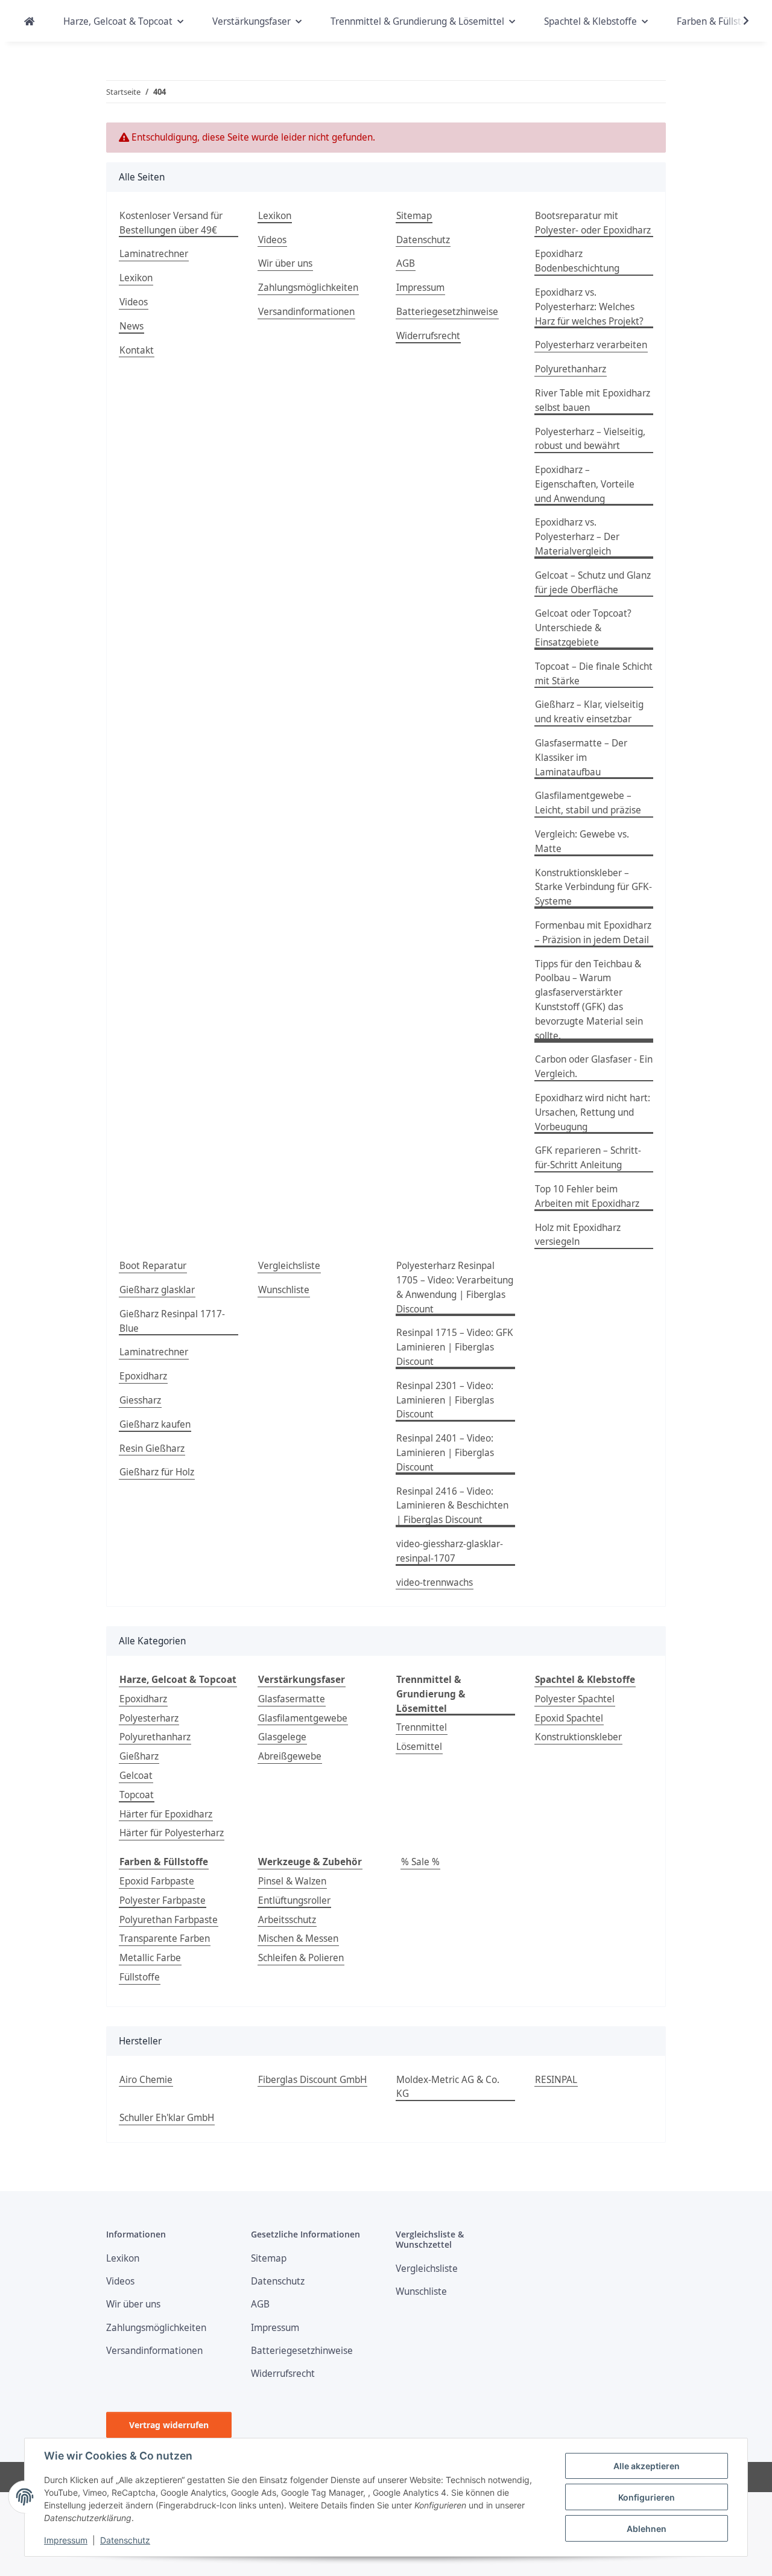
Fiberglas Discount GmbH (312, 2080)
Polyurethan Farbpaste (169, 1920)
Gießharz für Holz (157, 1472)
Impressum (66, 2540)
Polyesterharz (149, 1718)
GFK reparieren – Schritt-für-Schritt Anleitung (588, 1158)
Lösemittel (419, 1747)
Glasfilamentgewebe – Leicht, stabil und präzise (588, 803)
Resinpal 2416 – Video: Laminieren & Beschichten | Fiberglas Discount (452, 1506)
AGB (406, 263)
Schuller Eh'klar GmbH (167, 2118)
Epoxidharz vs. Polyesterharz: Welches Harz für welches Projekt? (589, 307)
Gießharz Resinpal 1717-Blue (172, 1321)
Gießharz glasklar (157, 1290)
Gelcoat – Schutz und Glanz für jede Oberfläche (593, 583)
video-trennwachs (435, 1582)
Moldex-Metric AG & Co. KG (448, 2087)
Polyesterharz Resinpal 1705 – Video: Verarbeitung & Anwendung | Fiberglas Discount (455, 1287)
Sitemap (414, 216)
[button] (738, 21)
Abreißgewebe (290, 1756)
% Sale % (420, 1862)
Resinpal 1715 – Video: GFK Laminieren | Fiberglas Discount (455, 1347)
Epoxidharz (143, 1376)
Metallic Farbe (150, 1958)
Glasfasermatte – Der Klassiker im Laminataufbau (581, 758)
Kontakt (137, 350)
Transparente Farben (165, 1938)
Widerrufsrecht (428, 336)
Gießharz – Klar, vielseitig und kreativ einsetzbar (589, 712)
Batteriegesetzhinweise (447, 312)
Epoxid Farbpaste (157, 1881)
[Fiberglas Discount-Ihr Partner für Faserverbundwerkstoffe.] (29, 22)
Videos (134, 302)
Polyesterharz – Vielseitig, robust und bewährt (590, 439)
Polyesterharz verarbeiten (591, 345)
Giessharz (140, 1400)
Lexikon (136, 278)
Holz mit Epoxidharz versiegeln (578, 1235)
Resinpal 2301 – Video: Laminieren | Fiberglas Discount (445, 1400)
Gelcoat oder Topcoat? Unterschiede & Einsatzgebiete (583, 628)
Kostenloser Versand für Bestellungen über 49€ (171, 223)
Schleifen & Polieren (301, 1958)
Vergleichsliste (289, 1266)
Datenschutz (125, 2540)
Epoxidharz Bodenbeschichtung (577, 261)
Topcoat (137, 1795)
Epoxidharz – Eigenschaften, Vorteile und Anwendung (585, 484)
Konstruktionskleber (578, 1737)
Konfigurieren (647, 2497)
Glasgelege (282, 1737)
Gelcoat (136, 1776)
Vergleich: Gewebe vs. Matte (582, 841)
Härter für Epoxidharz (166, 1814)
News (131, 326)
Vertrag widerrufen (169, 2425)
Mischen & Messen (298, 1938)
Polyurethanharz (571, 369)
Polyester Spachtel (575, 1699)
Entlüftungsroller (294, 1900)
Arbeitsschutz (287, 1920)
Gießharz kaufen (155, 1424)
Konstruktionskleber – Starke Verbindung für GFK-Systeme (593, 887)
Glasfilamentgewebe (303, 1718)
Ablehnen (647, 2529)
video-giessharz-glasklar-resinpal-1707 (450, 1551)
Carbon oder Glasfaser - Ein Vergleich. (594, 1067)
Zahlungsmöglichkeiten (308, 288)
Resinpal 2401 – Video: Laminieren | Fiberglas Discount (445, 1453)
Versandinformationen (306, 312)
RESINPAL (556, 2080)
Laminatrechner (154, 254)
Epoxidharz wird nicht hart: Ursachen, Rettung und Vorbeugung (593, 1112)
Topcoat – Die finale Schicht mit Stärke (594, 674)
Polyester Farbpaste (163, 1900)
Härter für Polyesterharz (172, 1833)
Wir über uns (285, 263)
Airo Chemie (146, 2080)
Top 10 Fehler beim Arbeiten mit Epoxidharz (587, 1196)
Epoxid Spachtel (569, 1718)
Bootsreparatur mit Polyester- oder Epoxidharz (593, 223)
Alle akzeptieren (647, 2466)
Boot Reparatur (153, 1266)
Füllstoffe (140, 1977)
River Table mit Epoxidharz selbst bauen (593, 400)
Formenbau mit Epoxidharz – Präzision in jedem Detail (593, 933)
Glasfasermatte (292, 1699)
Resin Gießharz (152, 1449)
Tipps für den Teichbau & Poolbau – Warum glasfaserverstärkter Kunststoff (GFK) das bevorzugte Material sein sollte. (589, 1000)
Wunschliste (284, 1290)
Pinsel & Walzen (292, 1881)
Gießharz (139, 1756)
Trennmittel (422, 1727)
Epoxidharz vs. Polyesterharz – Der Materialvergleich (577, 537)
